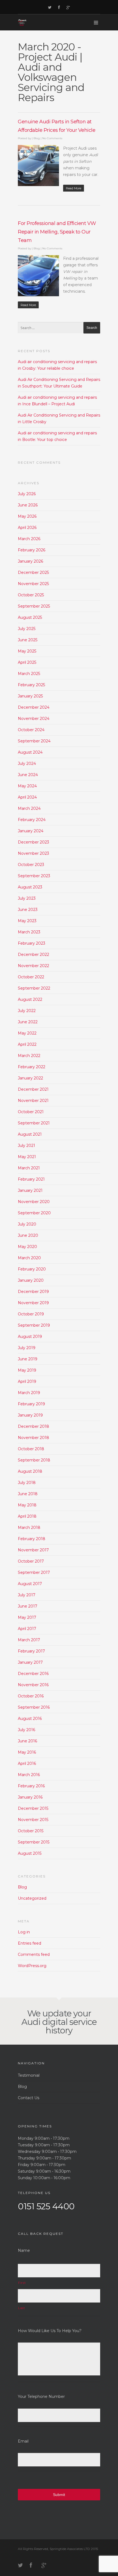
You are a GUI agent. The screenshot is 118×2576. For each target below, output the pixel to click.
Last (22, 2308)
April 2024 (27, 797)
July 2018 (27, 1483)
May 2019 (27, 1370)
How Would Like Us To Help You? (50, 2331)
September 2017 (34, 1572)
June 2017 (28, 1606)
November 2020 (34, 1202)
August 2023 (30, 887)
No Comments (52, 138)
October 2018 (31, 1449)
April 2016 (27, 1763)
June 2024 (28, 775)
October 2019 (31, 1314)
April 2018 (27, 1516)
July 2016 (26, 1730)
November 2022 (33, 966)
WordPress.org (32, 1966)
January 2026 (30, 561)
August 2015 (30, 1853)
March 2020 (29, 1258)
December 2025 (33, 572)
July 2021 (26, 1145)
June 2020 (28, 1235)
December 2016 (33, 1674)
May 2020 (27, 1247)
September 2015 (34, 1842)
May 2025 (27, 651)
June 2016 (27, 1741)
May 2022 (27, 1033)
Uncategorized (32, 1898)
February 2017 (31, 1651)
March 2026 (29, 539)
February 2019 (31, 1404)
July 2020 (27, 1224)
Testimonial (29, 2075)
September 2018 (34, 1460)
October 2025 (31, 595)
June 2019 (28, 1359)
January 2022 (30, 1078)
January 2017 (30, 1662)
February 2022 (32, 1067)
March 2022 (29, 1056)
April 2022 (27, 1044)
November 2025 (33, 584)
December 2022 (33, 954)
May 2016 (27, 1752)
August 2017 (30, 1584)
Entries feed (29, 1943)
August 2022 (30, 999)
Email (23, 2441)
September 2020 (34, 1213)
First (22, 2283)
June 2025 (28, 640)
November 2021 (33, 1101)
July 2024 (27, 763)
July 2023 (27, 898)
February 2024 (32, 820)
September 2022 (34, 988)
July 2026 (27, 494)
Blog (37, 138)
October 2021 (31, 1112)
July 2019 (27, 1348)
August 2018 (30, 1471)
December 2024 (34, 707)
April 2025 (27, 662)
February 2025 (31, 685)
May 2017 (27, 1617)
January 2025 (30, 696)
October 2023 (31, 865)
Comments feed (34, 1954)
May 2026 (27, 516)
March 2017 (29, 1640)
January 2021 (30, 1190)
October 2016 (31, 1696)
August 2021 (30, 1134)
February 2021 (31, 1179)
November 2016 (33, 1685)
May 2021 (27, 1157)
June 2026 (28, 505)
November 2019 (33, 1303)
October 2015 (31, 1831)
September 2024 (34, 741)
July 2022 (27, 1011)
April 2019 (27, 1381)
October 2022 (31, 977)
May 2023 (27, 921)
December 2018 (33, 1426)
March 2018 (29, 1528)
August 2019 (30, 1337)
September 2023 (34, 876)
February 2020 (32, 1269)
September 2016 (34, 1707)
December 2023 (33, 842)
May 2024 (27, 786)
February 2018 (32, 1539)
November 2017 (33, 1550)
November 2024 (34, 719)
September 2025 (34, 606)
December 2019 (33, 1292)
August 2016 (30, 1719)
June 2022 (28, 1022)
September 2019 (34, 1325)
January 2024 (31, 831)
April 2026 (27, 528)
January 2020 (31, 1280)
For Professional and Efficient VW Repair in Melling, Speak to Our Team (57, 232)
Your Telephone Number (41, 2397)
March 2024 (29, 808)
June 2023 (28, 910)
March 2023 (29, 932)
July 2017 (27, 1595)
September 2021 (34, 1123)
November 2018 (33, 1438)
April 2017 (27, 1629)
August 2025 (30, 617)
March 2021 (29, 1168)
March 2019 (29, 1393)
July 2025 (27, 629)
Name (24, 2250)
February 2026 (32, 550)
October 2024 (31, 730)
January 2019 (30, 1415)
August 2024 (30, 752)
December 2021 (33, 1089)
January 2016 (30, 1797)
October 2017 (31, 1561)
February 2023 (32, 943)
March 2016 (29, 1775)
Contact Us (29, 2098)
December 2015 (33, 1808)
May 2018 (27, 1505)
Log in (24, 1932)
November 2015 (33, 1820)
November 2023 (33, 853)
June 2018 (28, 1494)
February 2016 (31, 1786)
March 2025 (29, 674)
